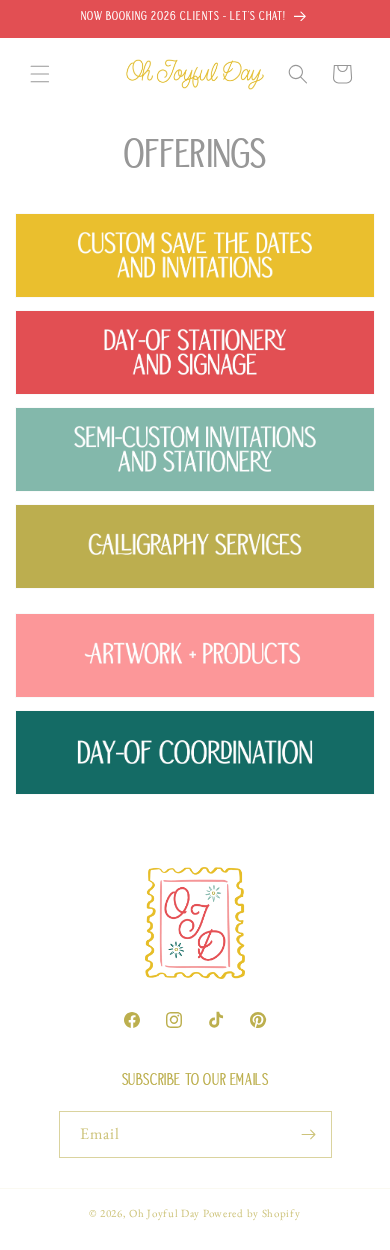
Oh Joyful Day (164, 1213)
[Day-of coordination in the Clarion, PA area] (195, 805)
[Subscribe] (309, 1134)
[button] (40, 74)
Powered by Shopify (252, 1213)
